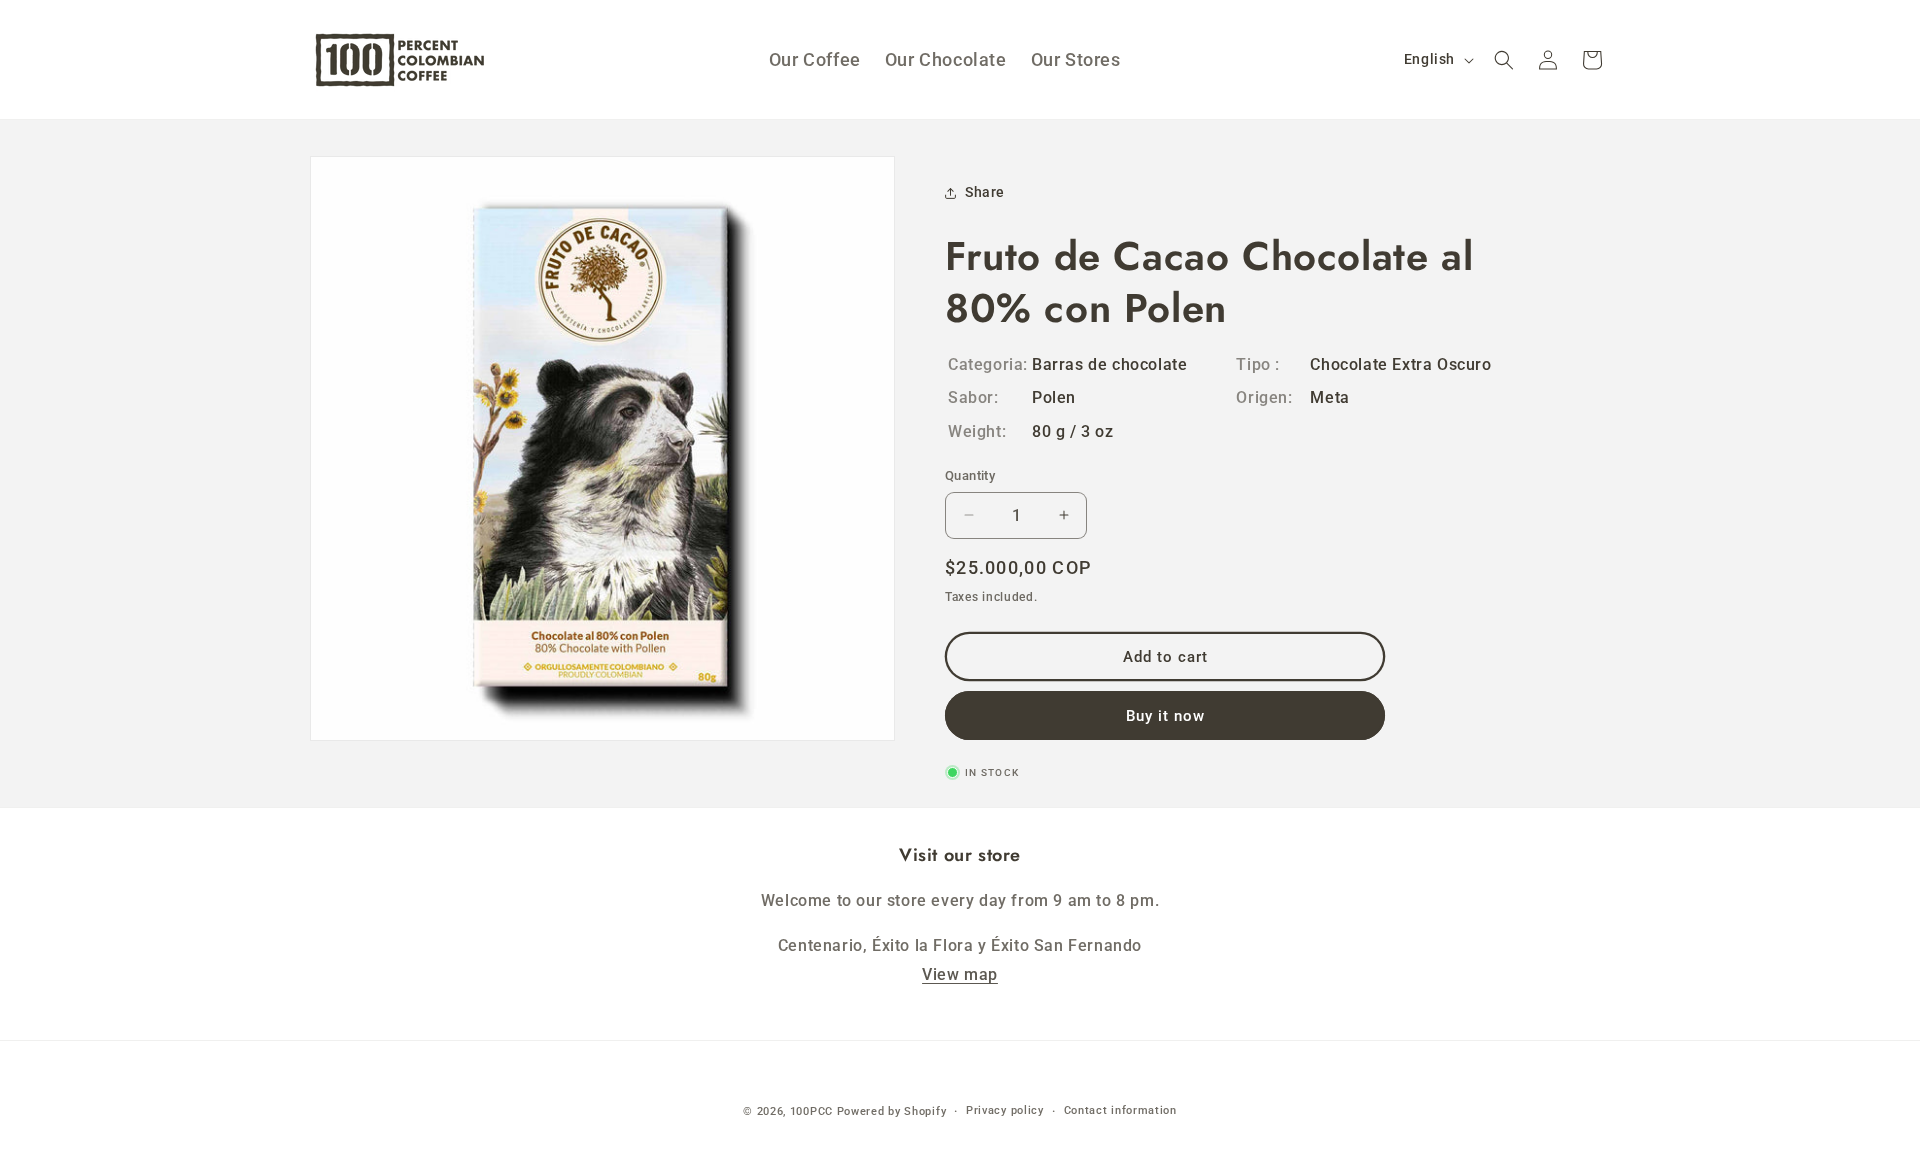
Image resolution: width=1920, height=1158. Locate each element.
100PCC (811, 1111)
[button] (1504, 60)
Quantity (970, 475)
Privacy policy (1005, 1110)
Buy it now (1165, 716)
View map (960, 974)
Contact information (1120, 1110)
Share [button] (985, 192)
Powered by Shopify (892, 1111)
